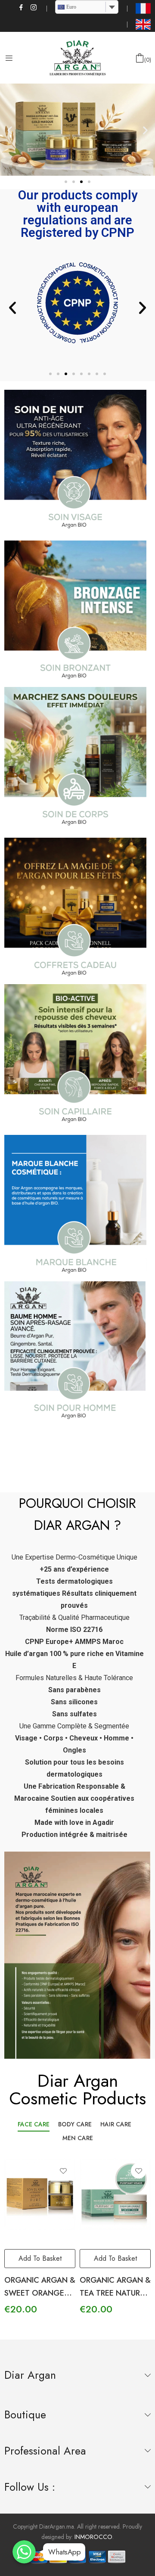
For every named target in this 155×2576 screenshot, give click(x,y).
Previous (11, 2236)
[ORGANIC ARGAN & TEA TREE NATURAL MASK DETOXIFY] (93, 2194)
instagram (34, 7)
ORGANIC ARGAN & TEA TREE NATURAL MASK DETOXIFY (93, 2293)
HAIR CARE (116, 2124)
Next (144, 2236)
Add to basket (93, 2258)
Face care (34, 2124)
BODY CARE (75, 2124)
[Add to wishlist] (41, 2171)
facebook (22, 7)
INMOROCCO (93, 2537)
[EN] (143, 24)
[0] (140, 58)
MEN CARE (78, 2138)
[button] (66, 182)
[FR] (143, 8)
